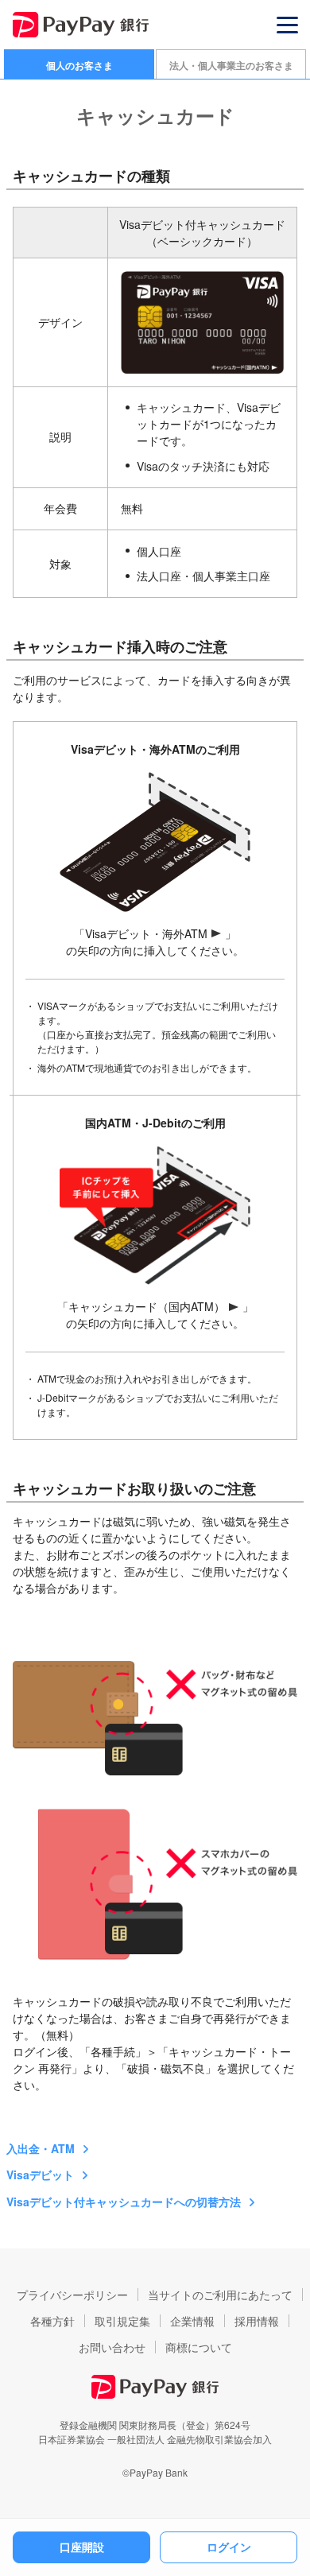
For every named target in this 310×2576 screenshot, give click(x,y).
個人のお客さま (79, 65)
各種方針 (52, 2321)
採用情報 (257, 2321)
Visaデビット (40, 2174)
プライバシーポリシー (72, 2295)
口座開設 (82, 2547)
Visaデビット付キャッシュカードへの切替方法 (124, 2202)
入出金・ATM (41, 2148)
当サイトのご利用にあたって (220, 2295)
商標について (199, 2347)
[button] (287, 25)
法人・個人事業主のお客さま (231, 65)
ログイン (229, 2547)
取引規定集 (122, 2321)
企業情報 (192, 2321)
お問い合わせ (112, 2347)
